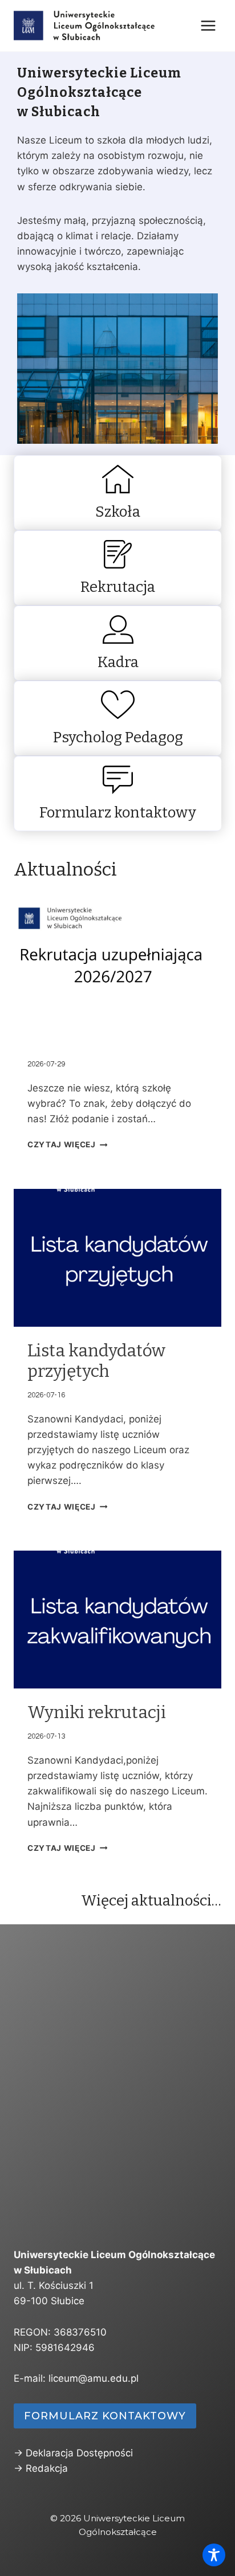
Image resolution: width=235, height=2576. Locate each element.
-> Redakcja (41, 2468)
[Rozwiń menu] (208, 25)
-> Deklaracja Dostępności (73, 2453)
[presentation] (117, 968)
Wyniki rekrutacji (97, 1712)
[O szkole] (117, 493)
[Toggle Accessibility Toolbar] (214, 2555)
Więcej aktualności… (151, 1901)
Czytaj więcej (62, 1144)
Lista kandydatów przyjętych (96, 1361)
